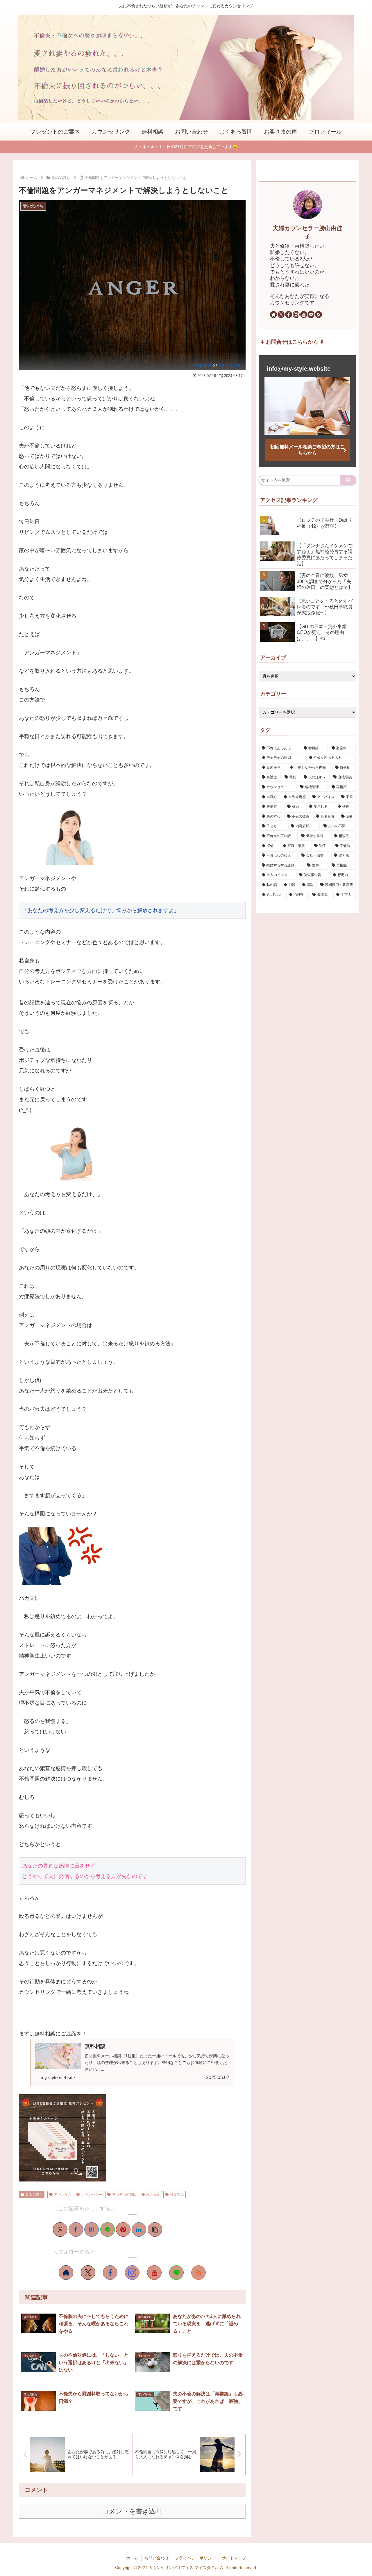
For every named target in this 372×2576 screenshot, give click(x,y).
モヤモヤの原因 (124, 2195)
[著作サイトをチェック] (66, 2273)
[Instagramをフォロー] (132, 2273)
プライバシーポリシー (195, 2558)
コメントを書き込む (132, 2511)
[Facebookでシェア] (76, 2229)
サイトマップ (234, 2558)
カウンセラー (92, 2195)
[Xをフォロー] (88, 2273)
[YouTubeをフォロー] (154, 2273)
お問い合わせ (157, 2558)
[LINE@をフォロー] (176, 2273)
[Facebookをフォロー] (110, 2273)
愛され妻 (153, 2195)
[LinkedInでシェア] (139, 2229)
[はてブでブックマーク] (92, 2229)
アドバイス (63, 2195)
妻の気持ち (34, 2195)
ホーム (132, 2558)
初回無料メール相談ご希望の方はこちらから (307, 450)
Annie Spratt (230, 365)
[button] (155, 2229)
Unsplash (203, 365)
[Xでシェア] (60, 2229)
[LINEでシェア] (108, 2229)
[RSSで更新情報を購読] (198, 2273)
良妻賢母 (177, 2195)
